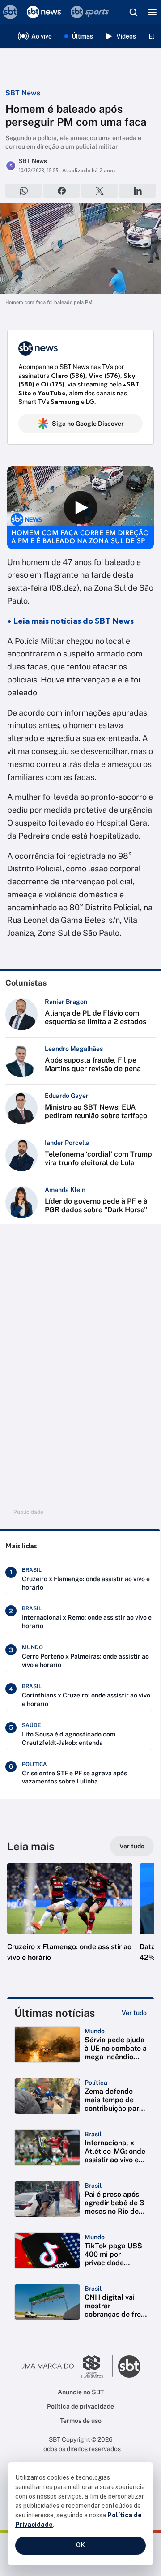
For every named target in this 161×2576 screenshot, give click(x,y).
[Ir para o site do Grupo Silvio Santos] (67, 2366)
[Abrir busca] (133, 12)
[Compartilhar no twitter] (100, 191)
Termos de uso (81, 2421)
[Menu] (152, 12)
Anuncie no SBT (81, 2392)
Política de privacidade (80, 2406)
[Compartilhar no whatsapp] (23, 191)
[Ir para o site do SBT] (129, 2366)
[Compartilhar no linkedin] (138, 191)
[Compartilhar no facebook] (61, 191)
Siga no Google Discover (88, 424)
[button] (70, 1921)
